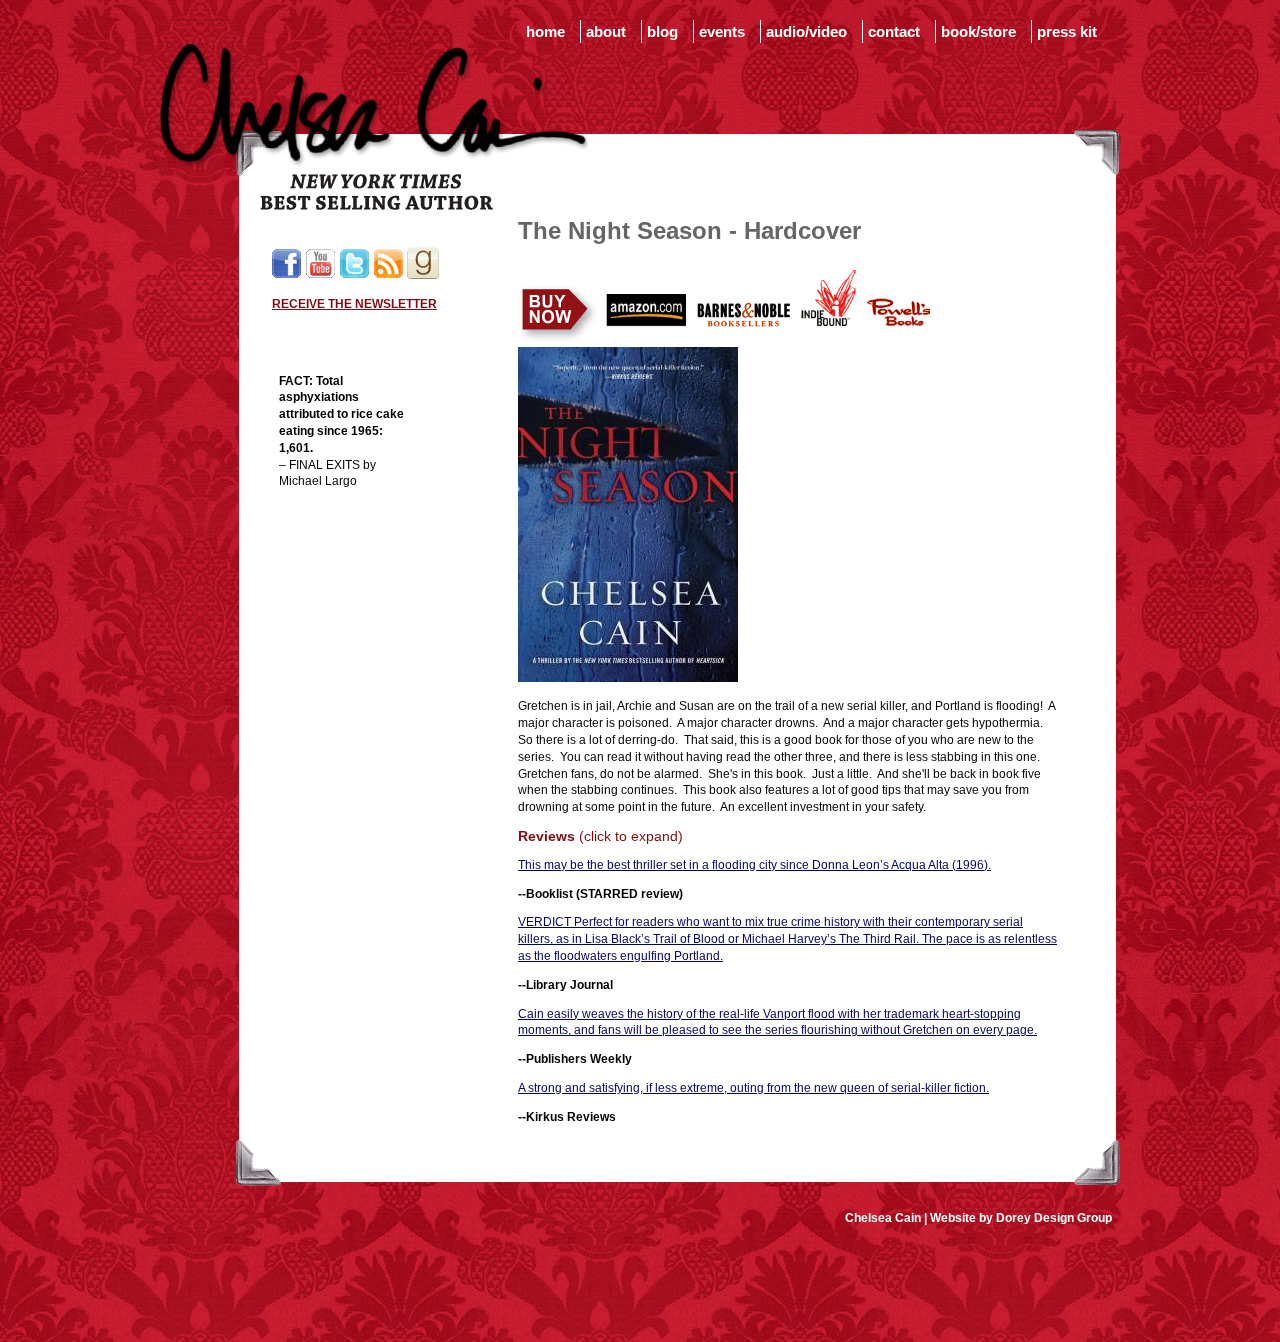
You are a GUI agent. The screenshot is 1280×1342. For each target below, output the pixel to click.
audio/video (806, 31)
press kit (1067, 31)
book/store (978, 31)
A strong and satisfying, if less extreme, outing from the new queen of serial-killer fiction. (753, 1088)
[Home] (374, 206)
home (545, 31)
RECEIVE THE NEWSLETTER (354, 304)
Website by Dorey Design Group (1021, 1218)
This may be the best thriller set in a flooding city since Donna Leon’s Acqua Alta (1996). (754, 865)
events (722, 31)
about (606, 31)
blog (662, 31)
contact (894, 31)
